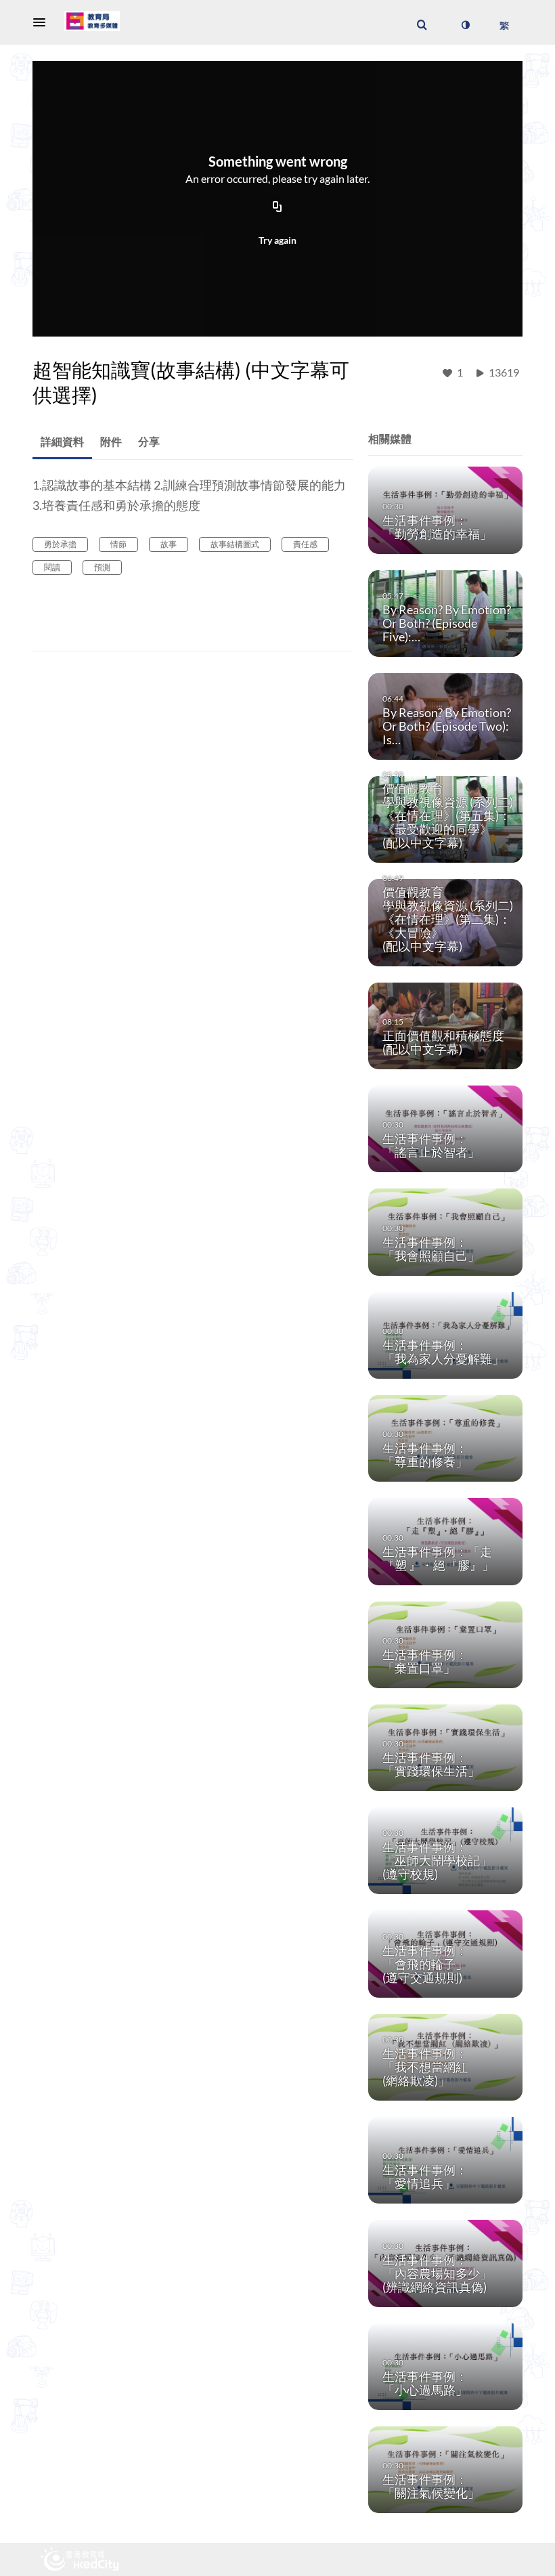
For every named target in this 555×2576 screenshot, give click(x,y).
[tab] (62, 442)
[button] (43, 22)
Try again (277, 240)
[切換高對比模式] (465, 25)
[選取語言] (504, 25)
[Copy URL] (277, 208)
